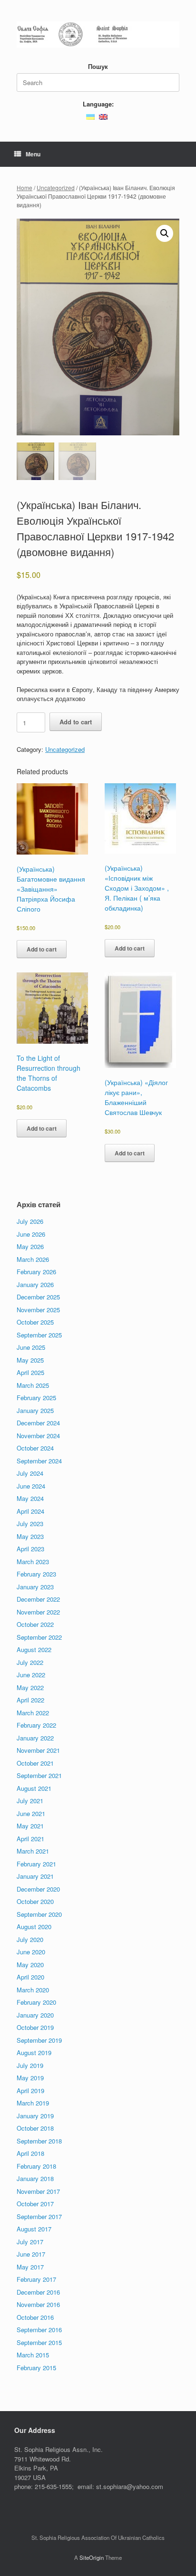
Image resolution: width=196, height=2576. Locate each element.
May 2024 (30, 1498)
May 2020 (30, 1965)
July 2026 (30, 1221)
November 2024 (38, 1436)
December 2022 (38, 1599)
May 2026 (30, 1246)
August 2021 (34, 1788)
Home (24, 187)
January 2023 (35, 1587)
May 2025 (30, 1360)
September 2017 (39, 2216)
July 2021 (30, 1801)
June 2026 (31, 1234)
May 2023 (30, 1536)
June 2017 (31, 2254)
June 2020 (31, 1952)
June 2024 (31, 1486)
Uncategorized (56, 187)
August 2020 (34, 1927)
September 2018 (39, 2141)
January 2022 (35, 1738)
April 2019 (30, 2091)
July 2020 (30, 1939)
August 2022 (34, 1649)
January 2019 (35, 2116)
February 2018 (36, 2166)
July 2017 (30, 2242)
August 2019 (34, 2052)
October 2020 (35, 1901)
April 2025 (30, 1372)
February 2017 (36, 2279)
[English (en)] (103, 116)
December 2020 (38, 1889)
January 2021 (35, 1876)
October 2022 (35, 1624)
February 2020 (36, 2002)
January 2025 (35, 1410)
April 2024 (30, 1511)
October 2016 (35, 2317)
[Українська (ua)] (90, 116)
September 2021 (39, 1775)
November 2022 (38, 1612)
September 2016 (39, 2330)
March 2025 (33, 1385)
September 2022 (39, 1637)
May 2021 (30, 1826)
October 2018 (35, 2128)
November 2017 (38, 2191)
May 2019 (30, 2078)
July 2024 (30, 1473)
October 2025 (35, 1322)
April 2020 (30, 1977)
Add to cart (76, 722)
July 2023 (30, 1523)
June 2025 (31, 1347)
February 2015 (36, 2368)
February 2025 (36, 1398)
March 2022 (33, 1713)
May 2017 (30, 2267)
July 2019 (30, 2065)
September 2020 (39, 1914)
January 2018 (35, 2178)
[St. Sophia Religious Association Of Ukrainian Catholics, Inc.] (98, 34)
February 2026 (36, 1272)
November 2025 (38, 1310)
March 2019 (33, 2103)
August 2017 (34, 2229)
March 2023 (33, 1562)
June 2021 (31, 1813)
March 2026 (33, 1259)
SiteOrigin (92, 2557)
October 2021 (35, 1763)
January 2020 (35, 2015)
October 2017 (35, 2204)
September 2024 (39, 1461)
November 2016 (38, 2304)
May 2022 (30, 1687)
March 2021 (33, 1851)
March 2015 (33, 2355)
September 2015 (39, 2342)
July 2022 (30, 1662)
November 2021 (38, 1750)
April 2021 (30, 1839)
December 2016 (38, 2292)
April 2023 (30, 1549)
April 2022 (30, 1700)
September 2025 (39, 1335)
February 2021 (36, 1864)
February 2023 (36, 1574)
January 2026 (35, 1284)
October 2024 (35, 1448)
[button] (165, 233)
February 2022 (36, 1725)
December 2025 (38, 1297)
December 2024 (38, 1423)
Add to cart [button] (42, 949)
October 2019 (35, 2027)
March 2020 (33, 1990)
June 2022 (31, 1675)
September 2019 (39, 2040)
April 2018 (30, 2153)
